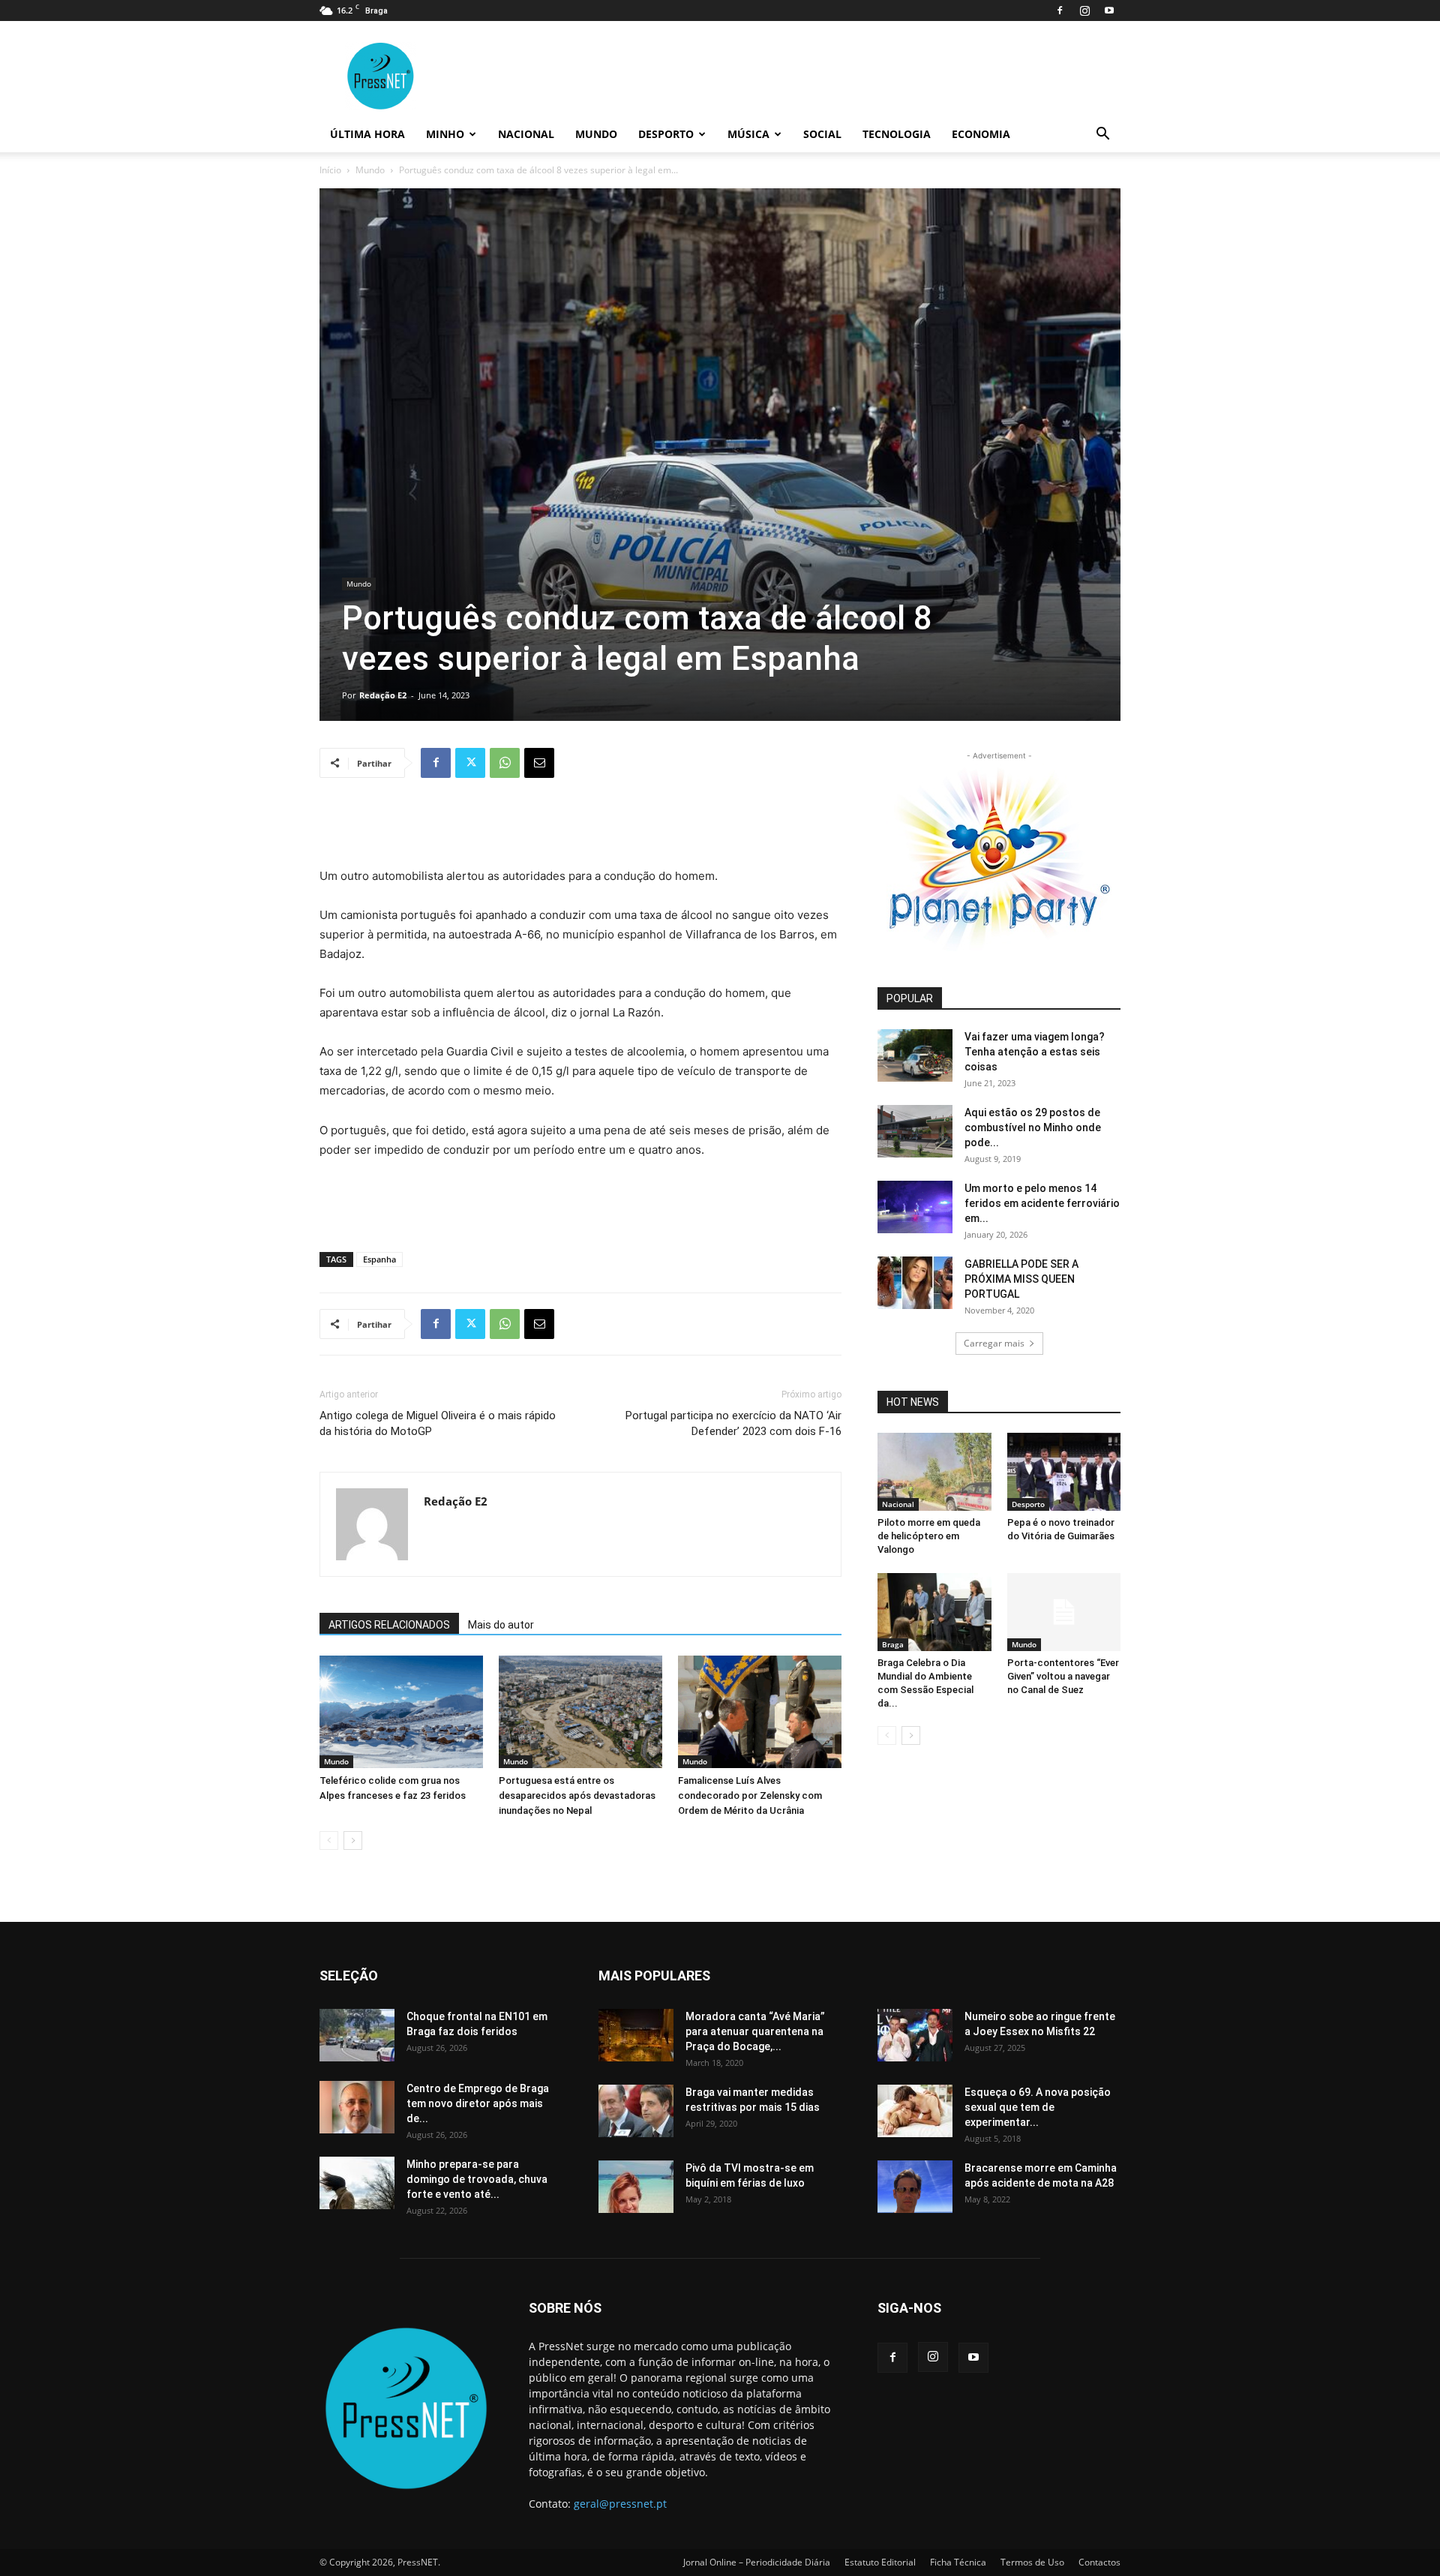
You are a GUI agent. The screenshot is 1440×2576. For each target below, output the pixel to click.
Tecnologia (897, 134)
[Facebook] (1060, 11)
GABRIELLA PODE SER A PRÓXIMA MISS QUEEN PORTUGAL (1021, 1279)
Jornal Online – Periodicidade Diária (757, 2562)
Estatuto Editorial (880, 2562)
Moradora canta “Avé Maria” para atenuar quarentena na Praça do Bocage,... (755, 2031)
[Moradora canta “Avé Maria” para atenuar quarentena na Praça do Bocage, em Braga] (636, 2035)
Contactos (1099, 2562)
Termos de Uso (1032, 2562)
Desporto (666, 134)
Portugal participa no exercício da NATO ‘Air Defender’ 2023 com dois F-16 (733, 1423)
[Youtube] (1109, 11)
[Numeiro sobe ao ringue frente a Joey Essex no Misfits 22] (915, 2035)
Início (330, 170)
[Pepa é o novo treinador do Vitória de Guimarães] (1064, 1472)
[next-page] (353, 1840)
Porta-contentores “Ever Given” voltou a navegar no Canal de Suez (1063, 1676)
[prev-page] (329, 1840)
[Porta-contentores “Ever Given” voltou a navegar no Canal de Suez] (1064, 1612)
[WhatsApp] (505, 763)
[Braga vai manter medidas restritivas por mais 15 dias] (636, 2111)
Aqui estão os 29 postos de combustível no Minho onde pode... (1033, 1127)
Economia (981, 134)
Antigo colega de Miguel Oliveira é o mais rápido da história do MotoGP (438, 1423)
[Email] (539, 763)
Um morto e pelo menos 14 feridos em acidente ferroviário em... (1042, 1203)
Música (748, 134)
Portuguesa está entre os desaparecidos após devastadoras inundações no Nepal (577, 1795)
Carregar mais (994, 1343)
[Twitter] (470, 763)
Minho (445, 134)
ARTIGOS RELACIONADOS (389, 1625)
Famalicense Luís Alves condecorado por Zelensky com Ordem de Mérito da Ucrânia (750, 1795)
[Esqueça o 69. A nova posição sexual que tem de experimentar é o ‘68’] (915, 2111)
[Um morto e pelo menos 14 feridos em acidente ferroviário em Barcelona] (915, 1207)
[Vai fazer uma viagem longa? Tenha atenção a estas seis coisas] (915, 1055)
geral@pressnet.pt (620, 2504)
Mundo (596, 134)
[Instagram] (1084, 11)
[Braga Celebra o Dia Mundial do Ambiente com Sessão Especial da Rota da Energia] (934, 1612)
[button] (1102, 135)
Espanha (379, 1259)
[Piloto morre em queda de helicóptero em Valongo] (934, 1472)
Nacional (526, 134)
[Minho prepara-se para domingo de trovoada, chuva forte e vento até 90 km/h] (357, 2183)
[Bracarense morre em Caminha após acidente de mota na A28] (915, 2187)
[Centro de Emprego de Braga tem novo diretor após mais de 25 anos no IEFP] (357, 2107)
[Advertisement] (580, 828)
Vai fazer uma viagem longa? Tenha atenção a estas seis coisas (1035, 1052)
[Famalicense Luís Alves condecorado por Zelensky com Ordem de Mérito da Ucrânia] (760, 1712)
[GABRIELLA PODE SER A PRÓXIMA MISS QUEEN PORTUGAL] (915, 1283)
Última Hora (367, 134)
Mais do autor (501, 1625)
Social (822, 134)
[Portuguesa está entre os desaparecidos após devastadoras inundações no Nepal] (580, 1712)
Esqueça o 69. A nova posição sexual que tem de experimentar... (1038, 2107)
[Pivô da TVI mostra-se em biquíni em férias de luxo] (636, 2187)
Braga (893, 1644)
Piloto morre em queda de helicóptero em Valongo (929, 1536)
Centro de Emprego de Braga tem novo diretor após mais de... (478, 2103)
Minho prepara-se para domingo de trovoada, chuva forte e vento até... (477, 2179)
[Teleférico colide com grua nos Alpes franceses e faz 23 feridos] (401, 1712)
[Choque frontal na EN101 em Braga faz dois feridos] (357, 2035)
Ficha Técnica (958, 2562)
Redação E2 (383, 695)
